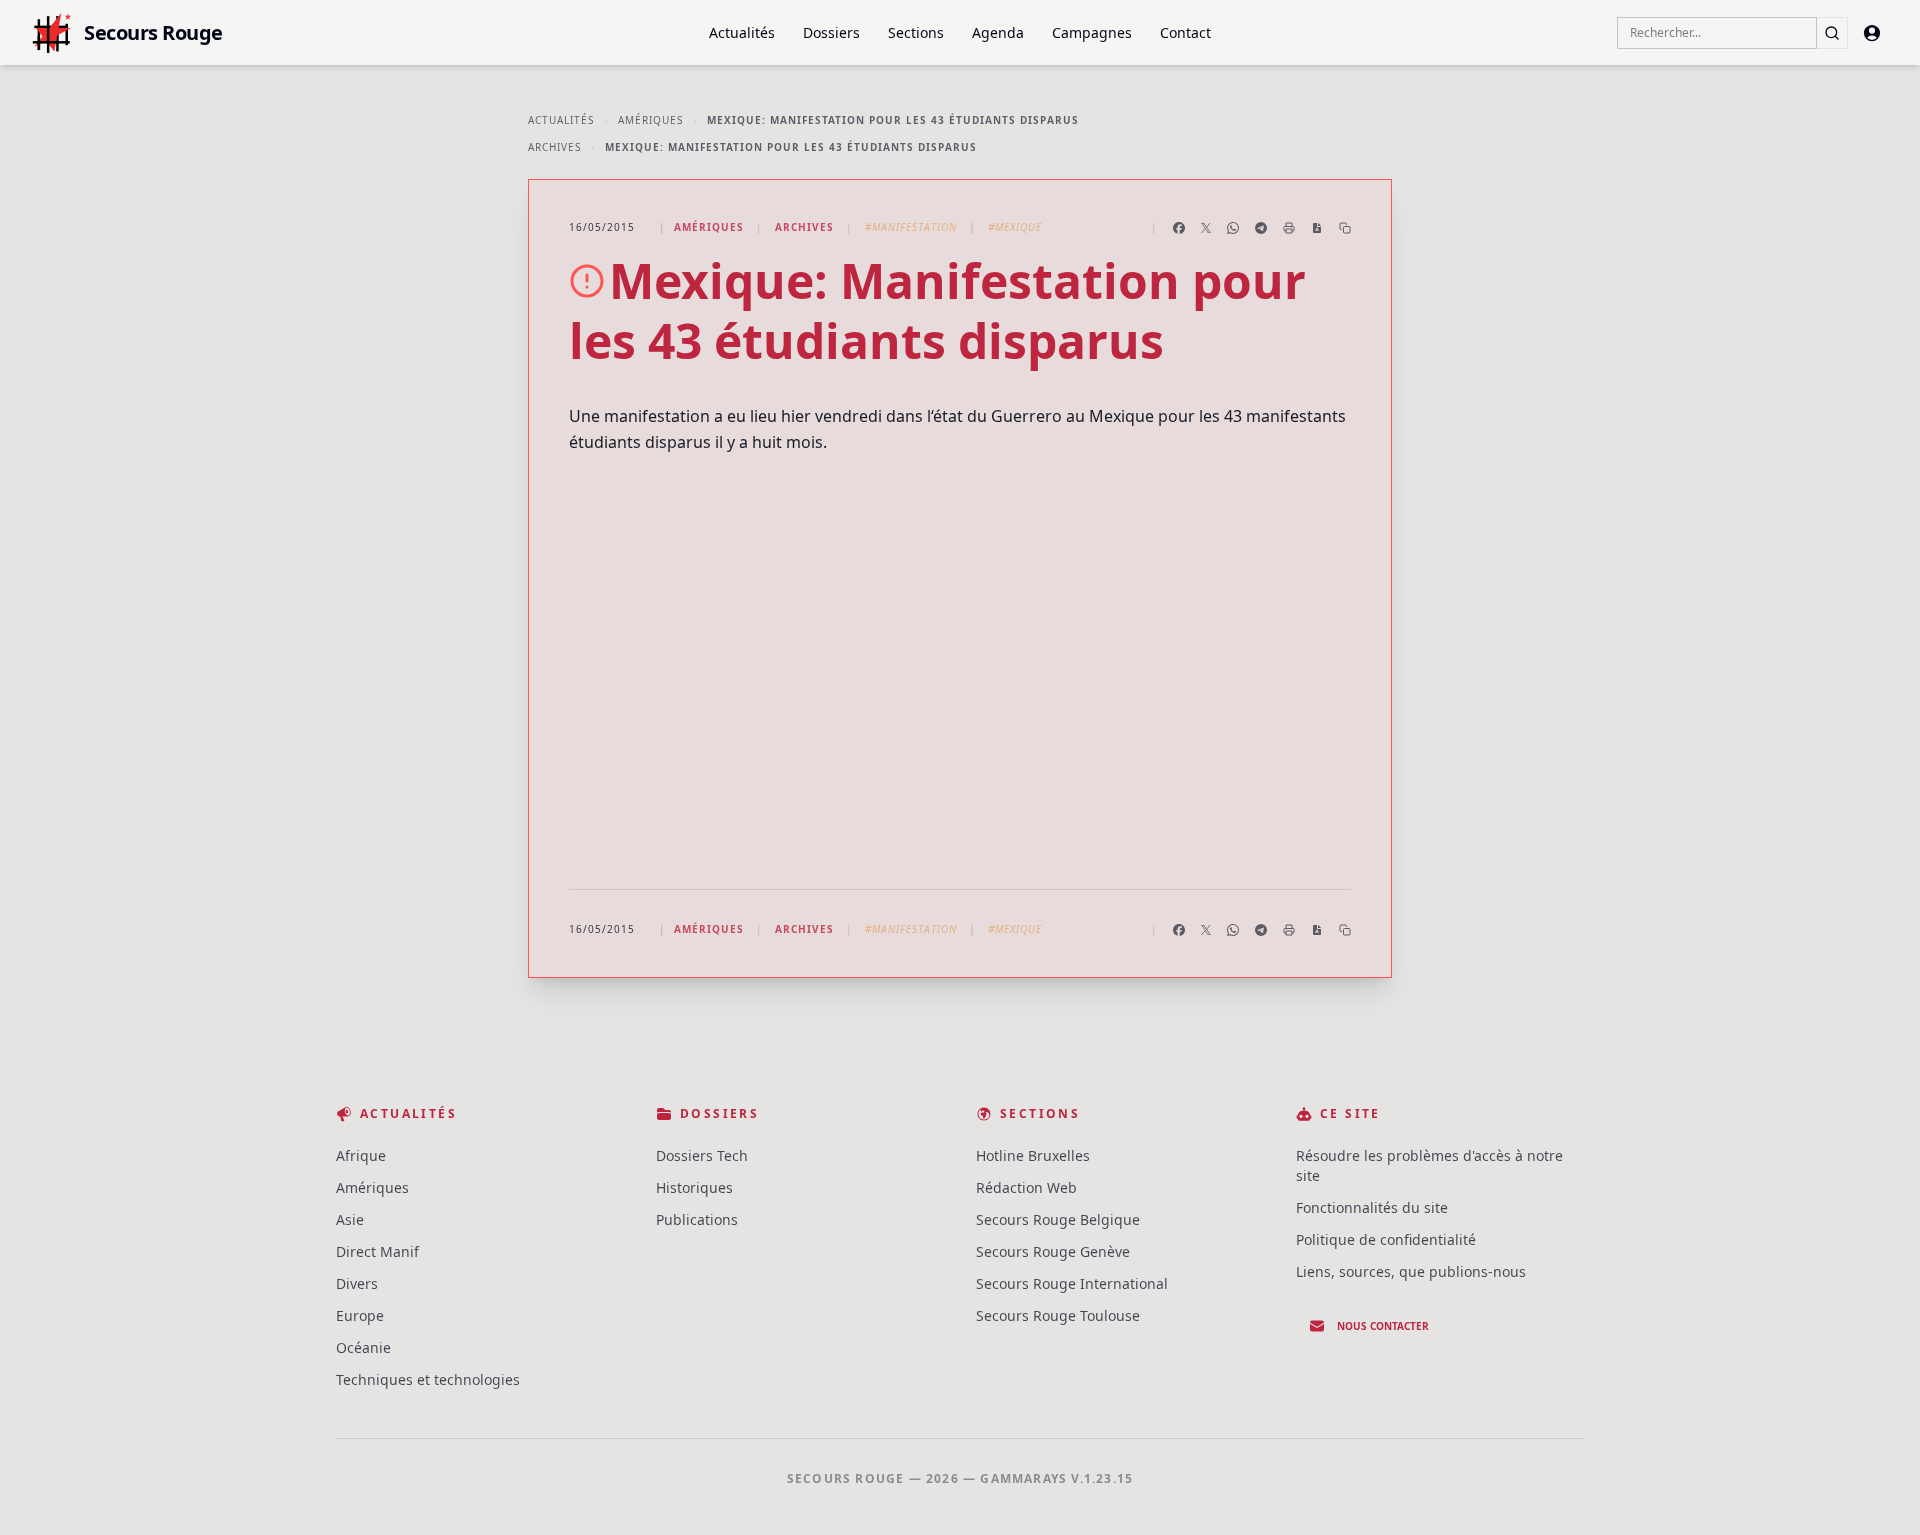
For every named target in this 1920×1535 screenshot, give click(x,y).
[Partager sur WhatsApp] (1233, 228)
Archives (554, 147)
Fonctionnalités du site (1372, 1207)
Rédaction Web (1026, 1187)
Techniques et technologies (428, 1379)
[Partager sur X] (1206, 228)
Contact (1185, 32)
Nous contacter (1383, 1326)
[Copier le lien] (1345, 228)
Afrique (361, 1155)
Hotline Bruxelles (1033, 1155)
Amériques (650, 120)
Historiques (694, 1187)
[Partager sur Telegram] (1261, 228)
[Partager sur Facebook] (1179, 228)
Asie (350, 1219)
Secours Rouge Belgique (1058, 1219)
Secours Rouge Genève (1053, 1251)
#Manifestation (911, 227)
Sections (916, 32)
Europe (360, 1315)
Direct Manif (377, 1251)
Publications (697, 1219)
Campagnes (1092, 32)
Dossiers (831, 32)
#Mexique (1015, 227)
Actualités (742, 32)
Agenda (998, 32)
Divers (357, 1283)
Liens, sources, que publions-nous (1411, 1271)
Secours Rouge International (1072, 1283)
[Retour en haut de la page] (1876, 1491)
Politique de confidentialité (1386, 1239)
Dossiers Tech (702, 1155)
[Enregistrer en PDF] (1317, 228)
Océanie (363, 1347)
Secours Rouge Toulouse (1058, 1315)
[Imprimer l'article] (1289, 228)
